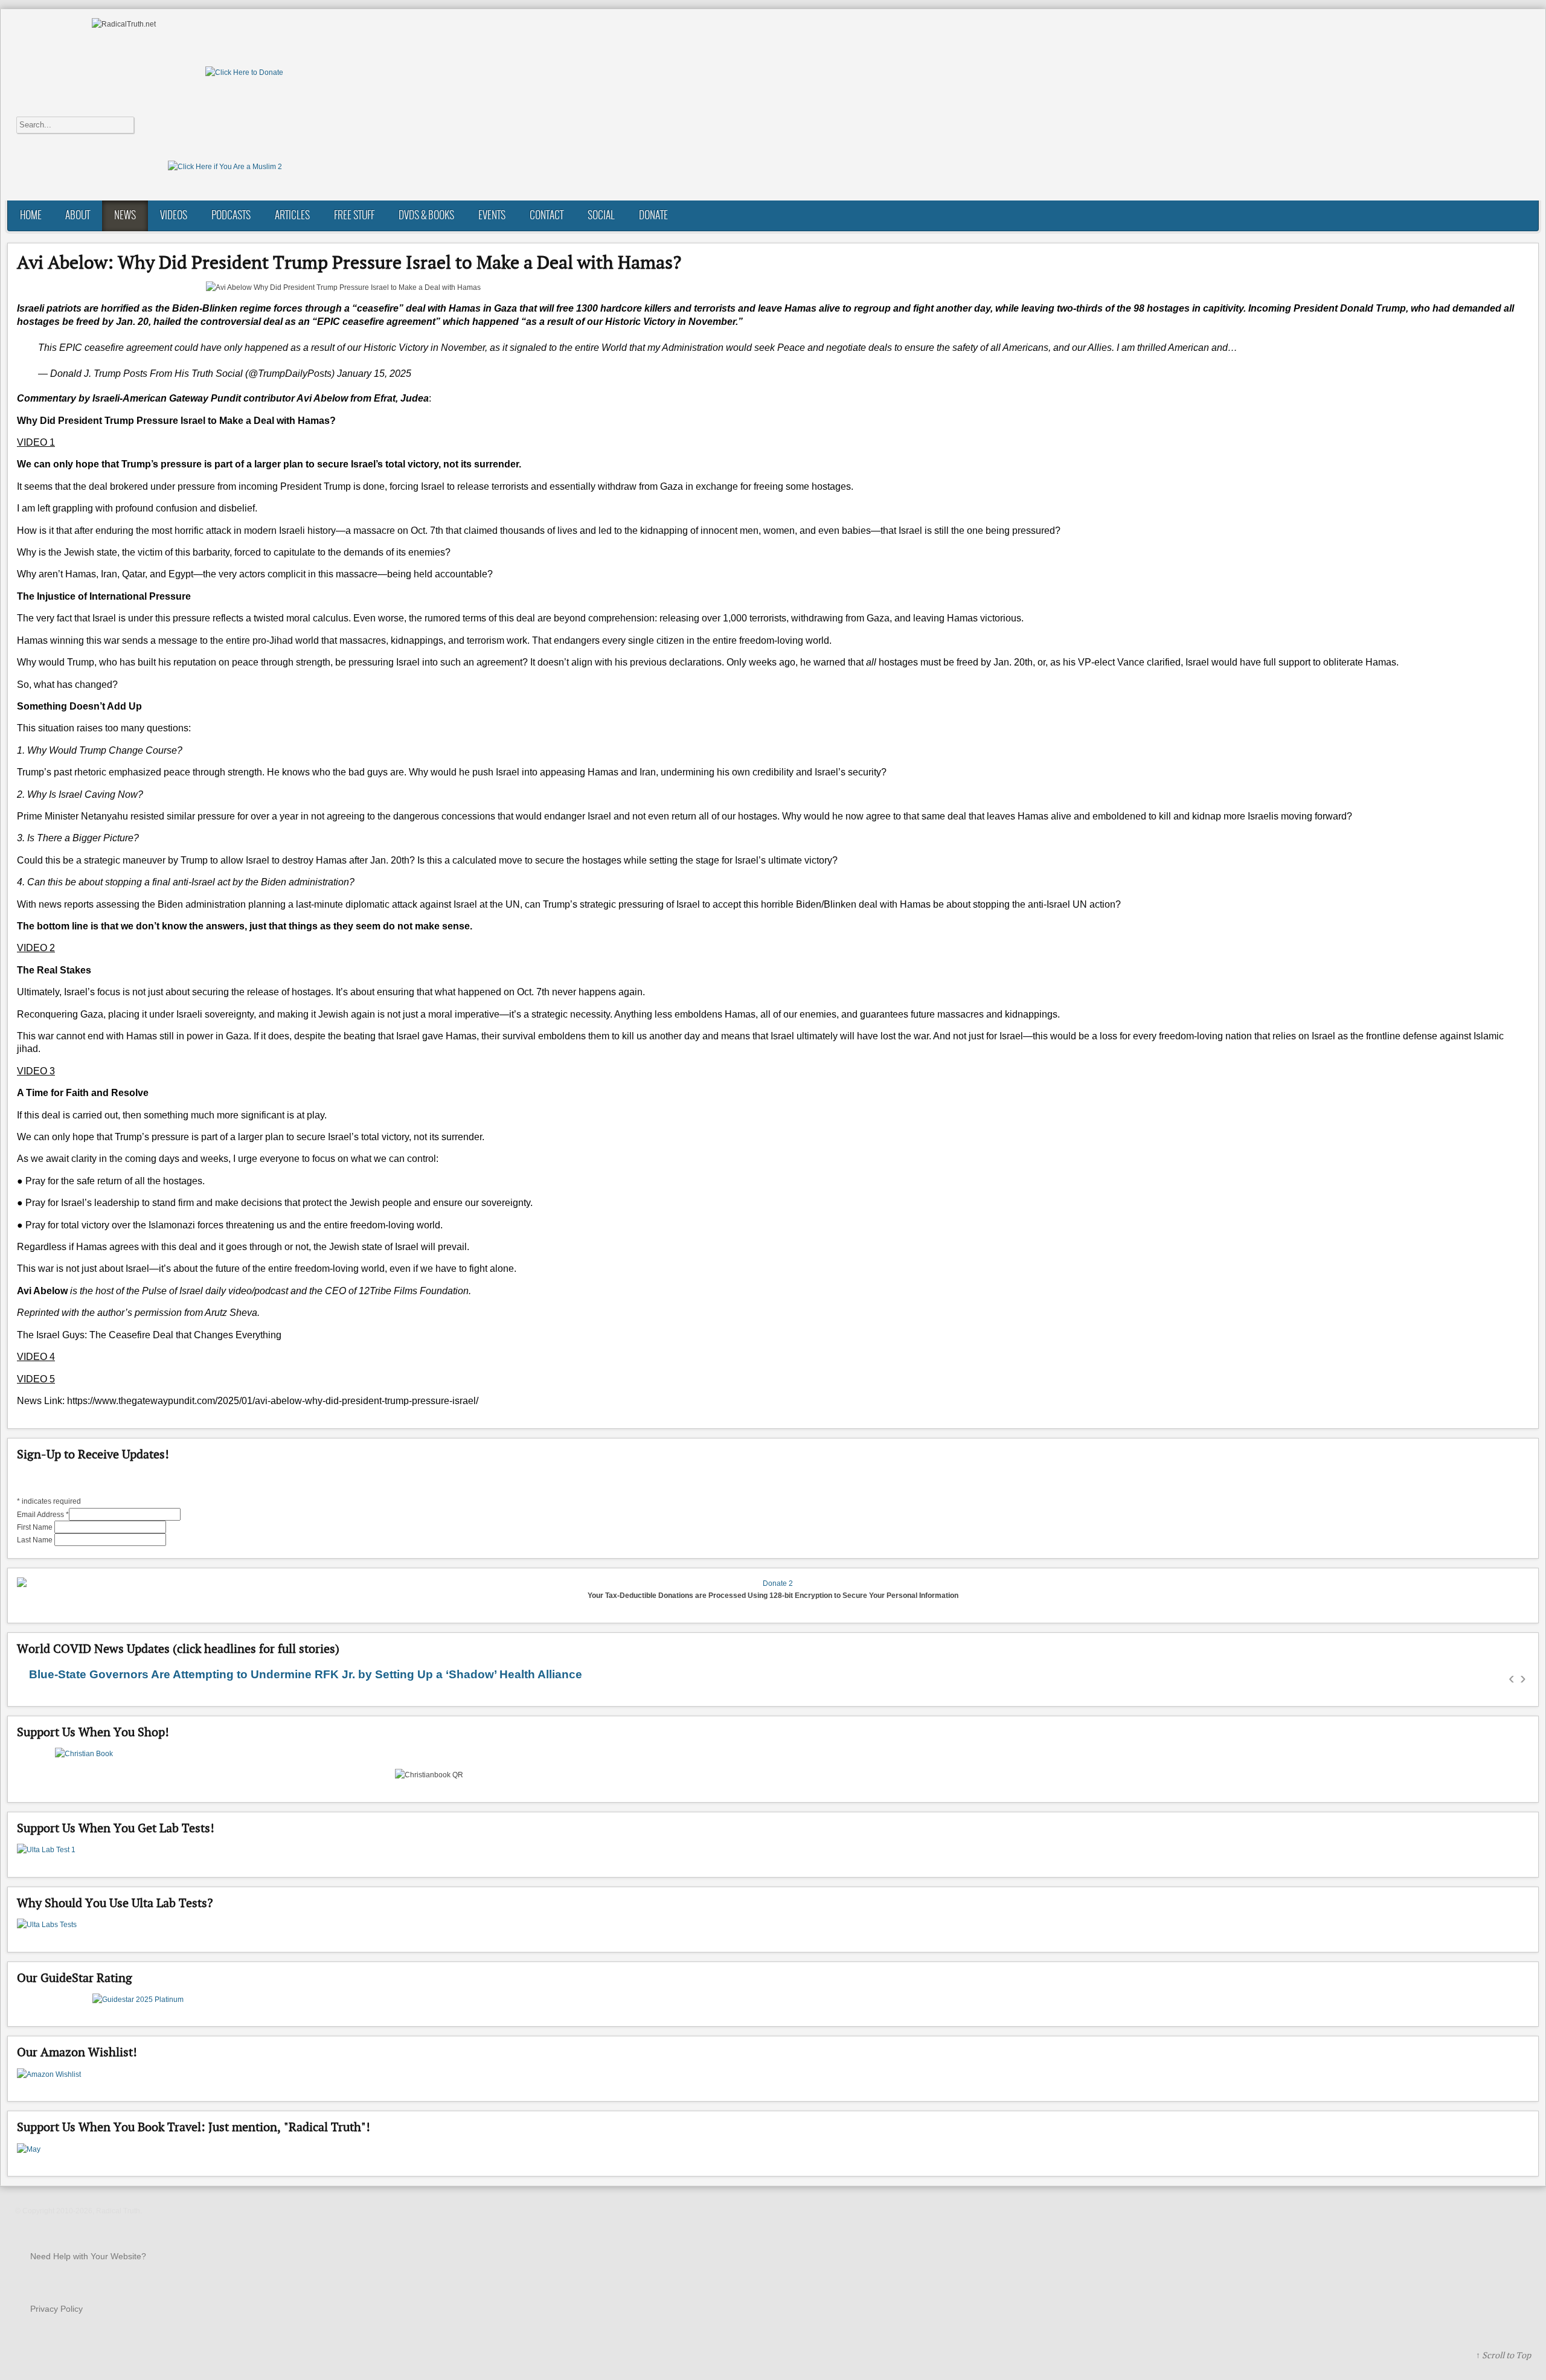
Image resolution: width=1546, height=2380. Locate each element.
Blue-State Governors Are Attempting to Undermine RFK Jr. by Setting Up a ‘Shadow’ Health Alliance (306, 1674)
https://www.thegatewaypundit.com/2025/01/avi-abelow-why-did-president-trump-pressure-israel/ (273, 1401)
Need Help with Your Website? (88, 2256)
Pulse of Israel (172, 1291)
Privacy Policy (56, 2309)
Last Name (36, 1540)
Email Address (43, 1515)
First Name (36, 1527)
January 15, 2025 (374, 374)
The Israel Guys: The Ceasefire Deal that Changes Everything (149, 1335)
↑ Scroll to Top (1503, 2355)
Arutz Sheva (231, 1313)
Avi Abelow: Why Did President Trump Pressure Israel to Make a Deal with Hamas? (349, 262)
